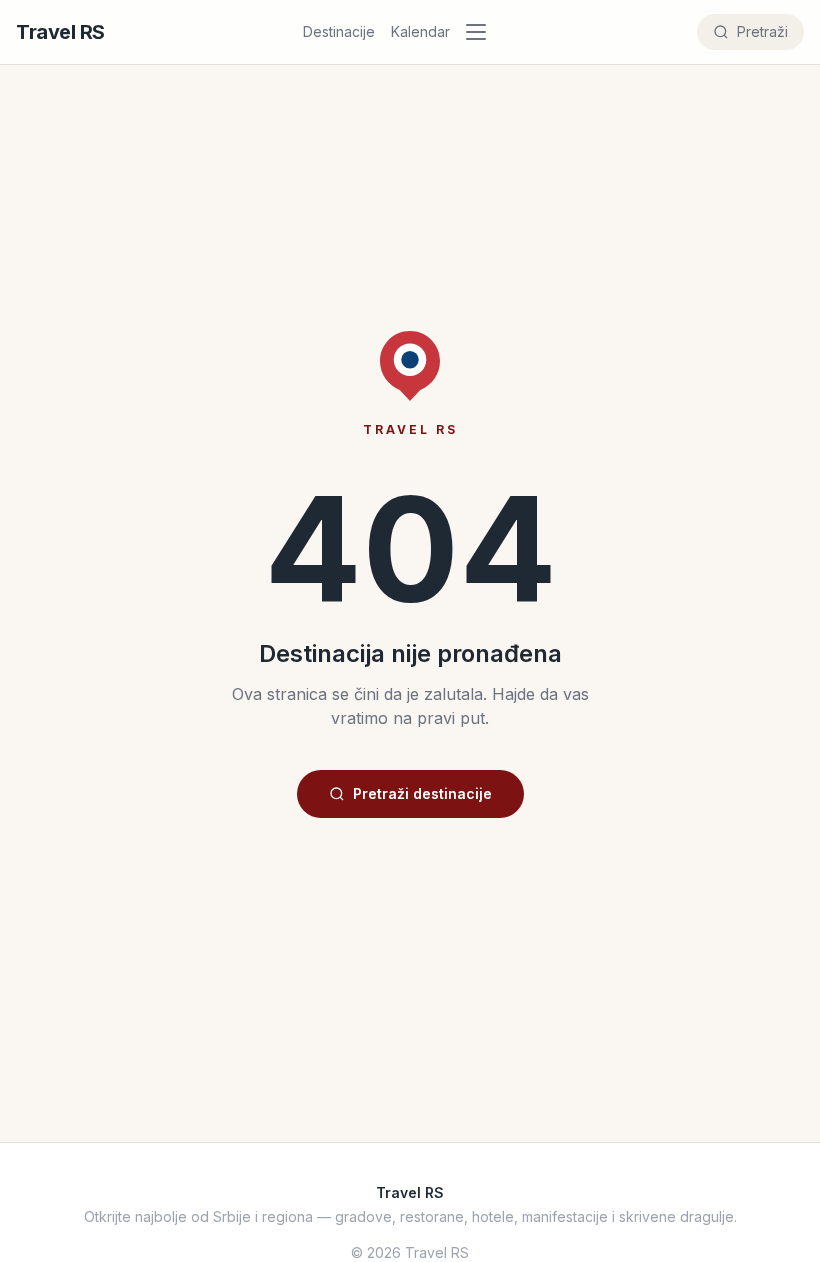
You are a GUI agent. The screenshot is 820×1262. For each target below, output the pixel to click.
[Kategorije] (482, 32)
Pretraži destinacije (422, 793)
